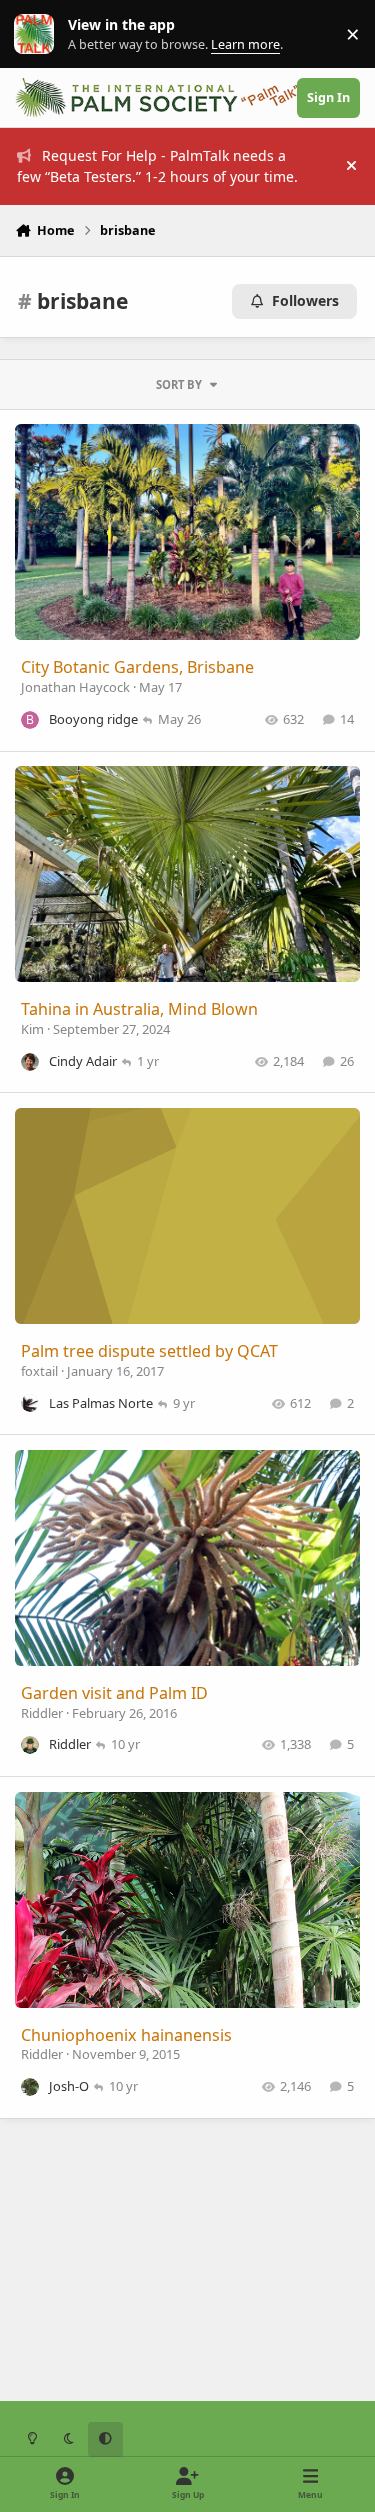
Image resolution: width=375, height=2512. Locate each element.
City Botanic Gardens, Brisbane (137, 667)
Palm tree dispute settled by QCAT (149, 1351)
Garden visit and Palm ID (114, 1693)
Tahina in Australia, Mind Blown (139, 1009)
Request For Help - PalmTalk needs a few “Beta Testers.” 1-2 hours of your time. (157, 166)
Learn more (38, 34)
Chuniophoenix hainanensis (126, 2035)
